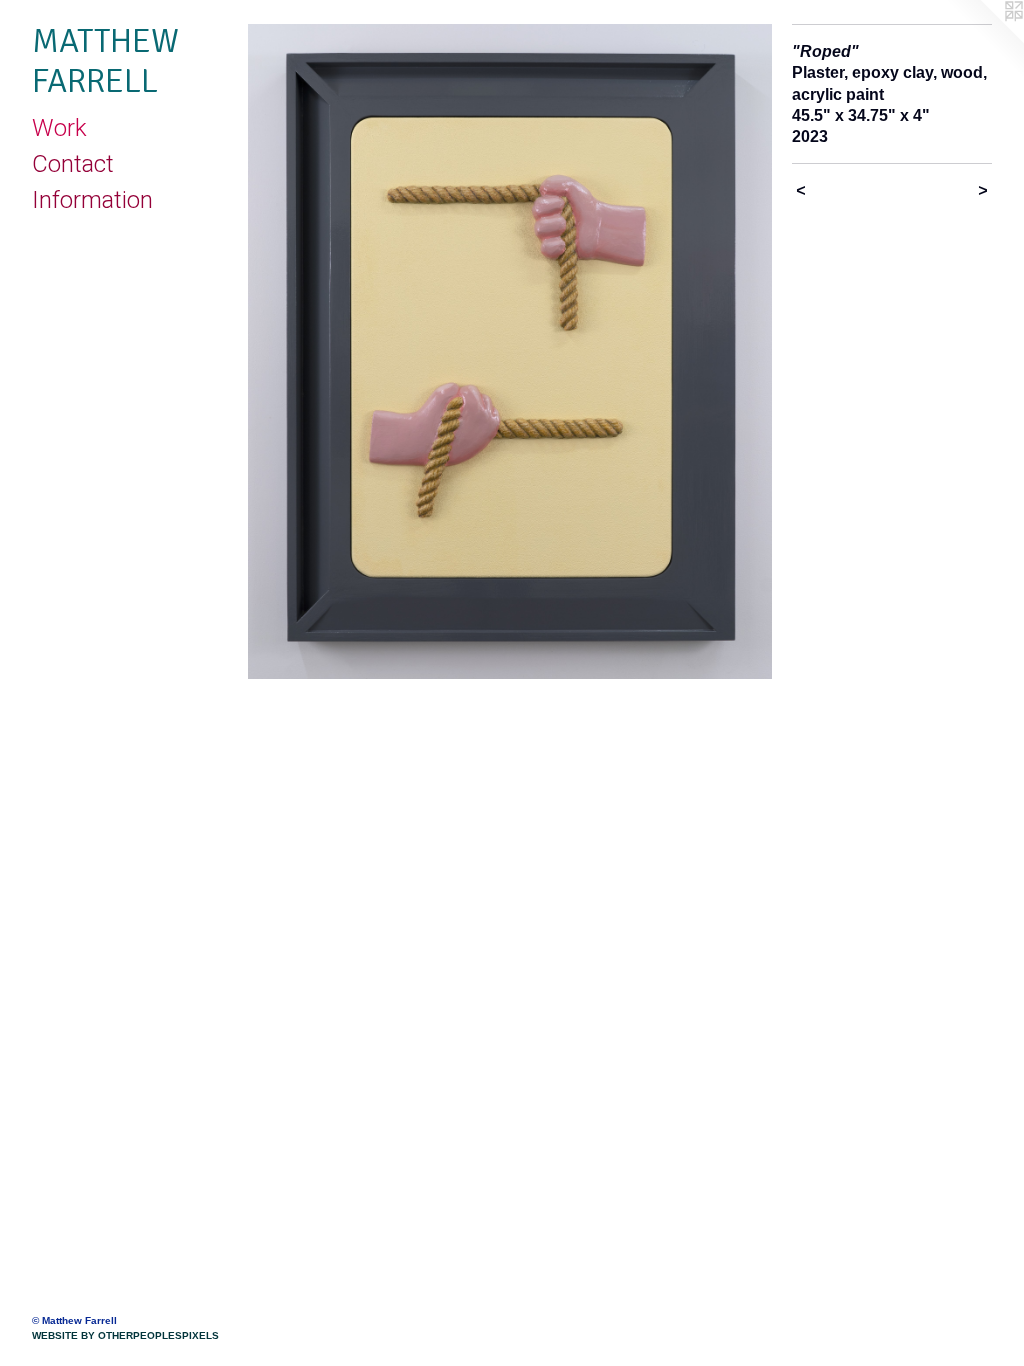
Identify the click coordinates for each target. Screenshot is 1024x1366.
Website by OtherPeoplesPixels (125, 1335)
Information (92, 200)
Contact (73, 164)
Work (59, 128)
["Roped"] (510, 351)
